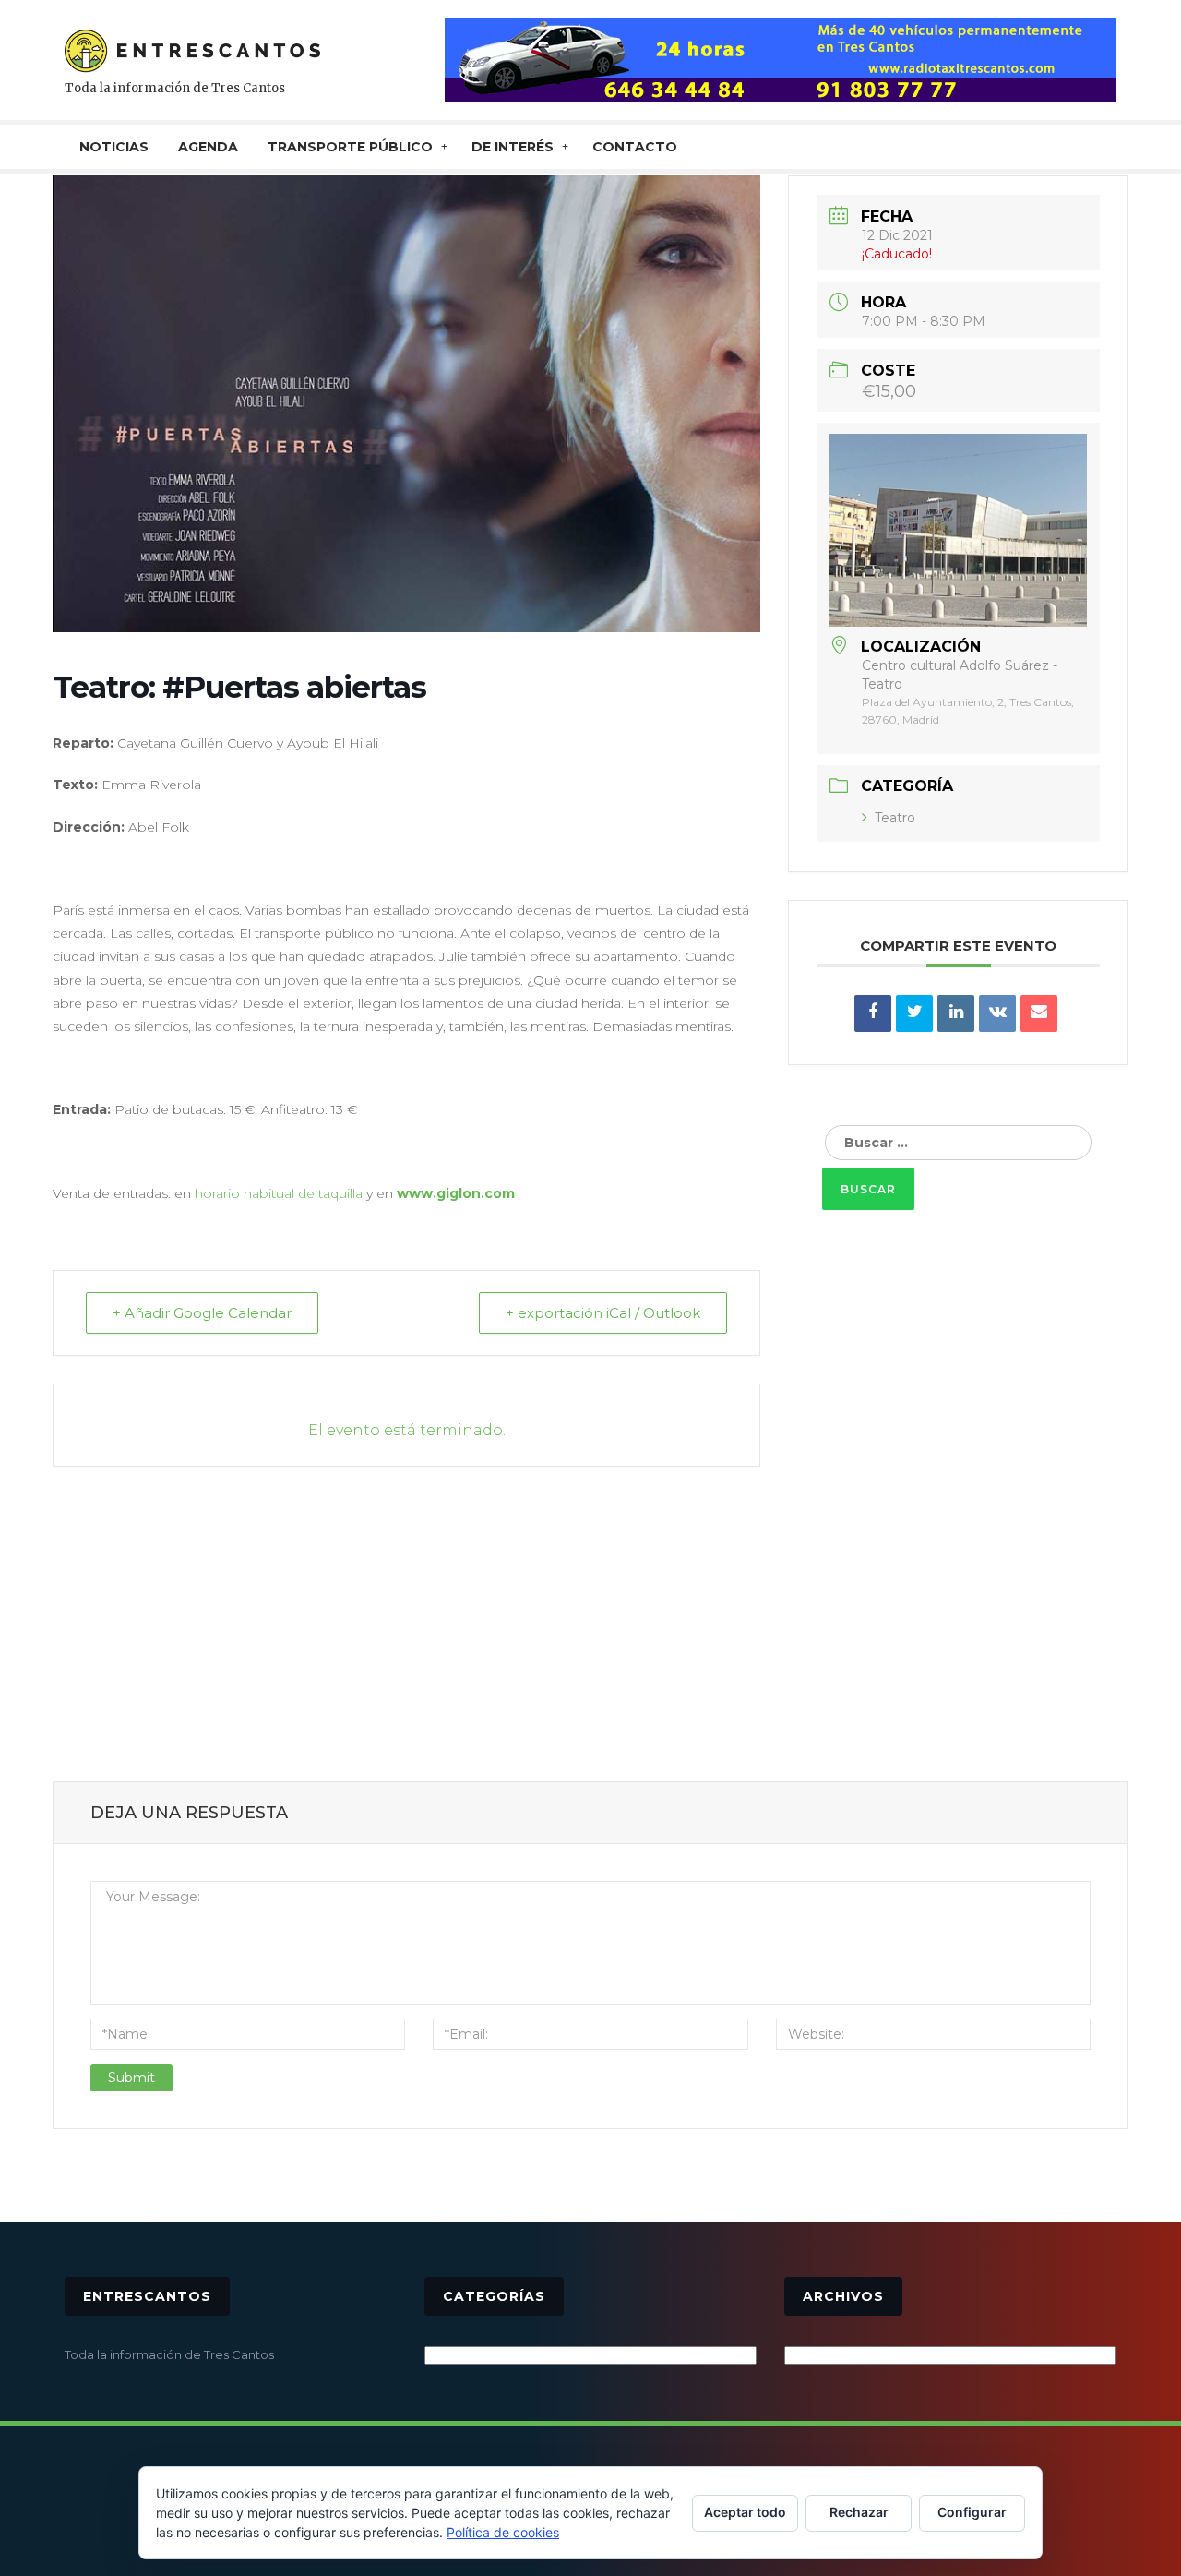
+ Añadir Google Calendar (202, 1313)
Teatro (895, 818)
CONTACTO (635, 147)
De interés (513, 147)
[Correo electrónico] (1039, 1013)
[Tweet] (914, 1013)
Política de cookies (503, 2532)
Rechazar (859, 2512)
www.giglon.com (456, 1193)
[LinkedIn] (956, 1013)
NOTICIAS (114, 147)
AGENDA (208, 147)
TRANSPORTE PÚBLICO (350, 147)
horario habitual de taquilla (279, 1193)
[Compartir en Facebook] (873, 1013)
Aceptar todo (745, 2512)
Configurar (972, 2512)
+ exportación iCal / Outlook (603, 1313)
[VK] (997, 1013)
